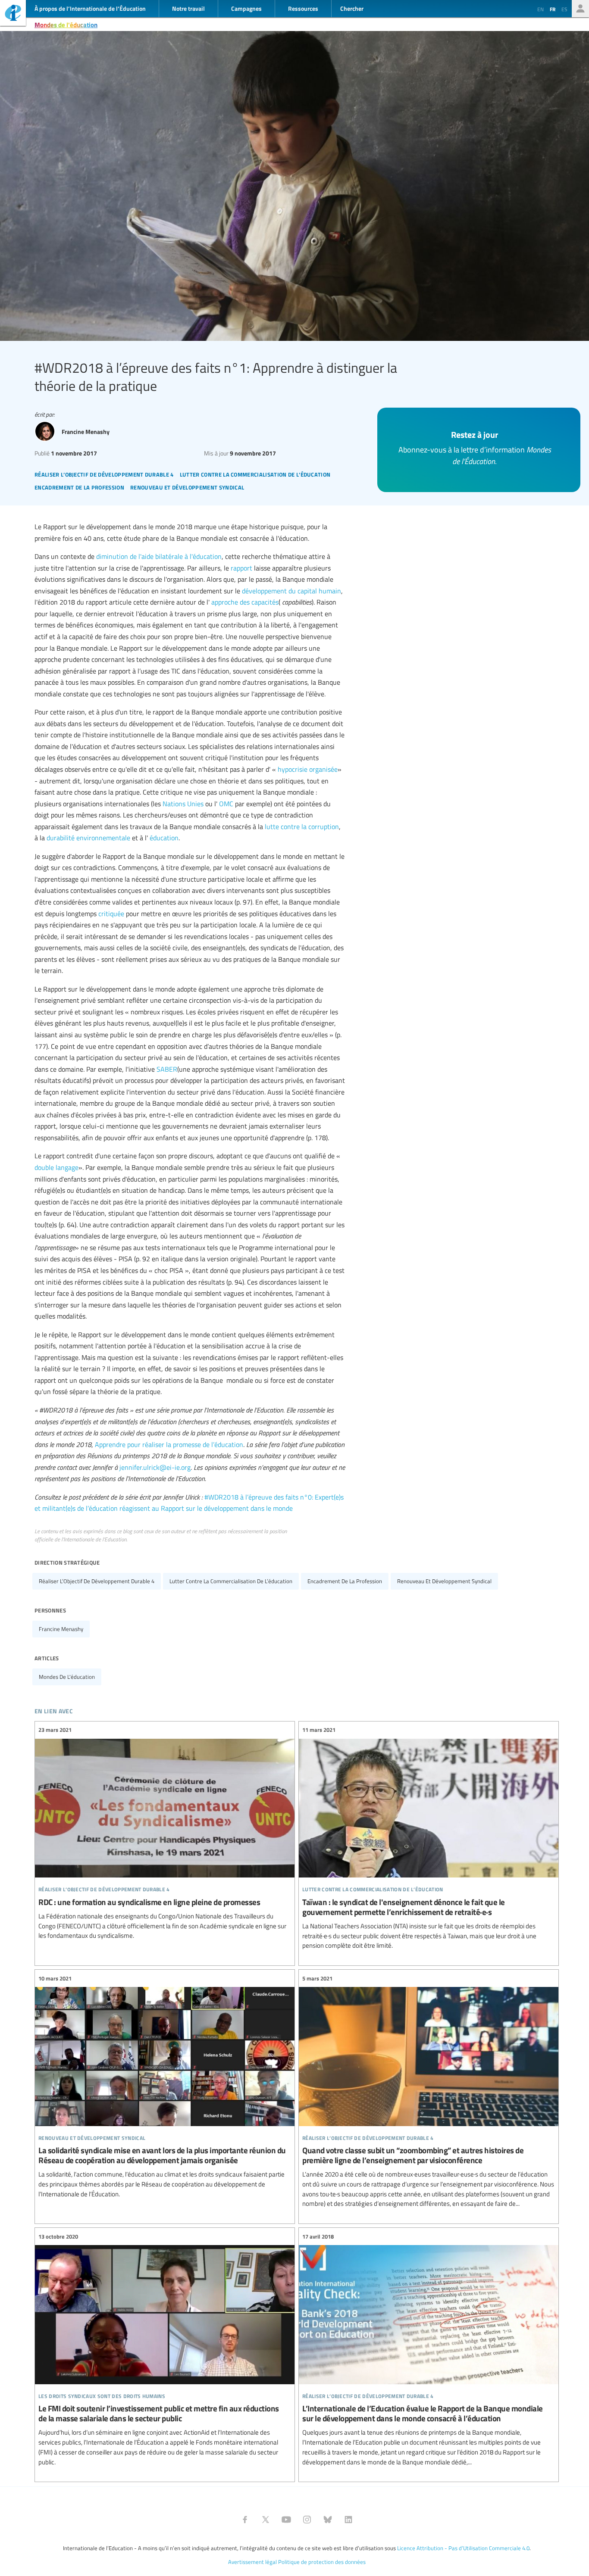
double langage (56, 1167)
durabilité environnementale (88, 838)
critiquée (111, 914)
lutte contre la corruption (302, 826)
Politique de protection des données (322, 2562)
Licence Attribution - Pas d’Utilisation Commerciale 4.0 (463, 2548)
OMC (226, 804)
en (540, 9)
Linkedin (348, 2520)
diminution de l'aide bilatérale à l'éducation (159, 556)
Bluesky (328, 2520)
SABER (167, 1069)
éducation (164, 838)
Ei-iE (13, 14)
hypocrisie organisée (308, 769)
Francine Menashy (61, 1629)
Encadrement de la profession (345, 1581)
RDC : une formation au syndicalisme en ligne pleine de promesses (165, 1833)
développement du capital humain (291, 591)
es (564, 9)
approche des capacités (245, 602)
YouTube (286, 2520)
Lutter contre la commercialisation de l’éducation (231, 1581)
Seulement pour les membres (580, 9)
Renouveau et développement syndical (444, 1581)
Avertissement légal (252, 2562)
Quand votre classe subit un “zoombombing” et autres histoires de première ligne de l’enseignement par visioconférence (429, 2091)
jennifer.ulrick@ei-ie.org (155, 1467)
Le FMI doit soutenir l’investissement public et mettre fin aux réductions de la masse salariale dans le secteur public (165, 2349)
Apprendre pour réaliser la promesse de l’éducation (169, 1444)
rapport (241, 568)
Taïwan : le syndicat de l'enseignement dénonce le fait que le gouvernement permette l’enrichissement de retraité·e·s (429, 1838)
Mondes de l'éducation (66, 25)
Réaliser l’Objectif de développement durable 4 (97, 1581)
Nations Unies (183, 804)
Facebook (245, 2520)
